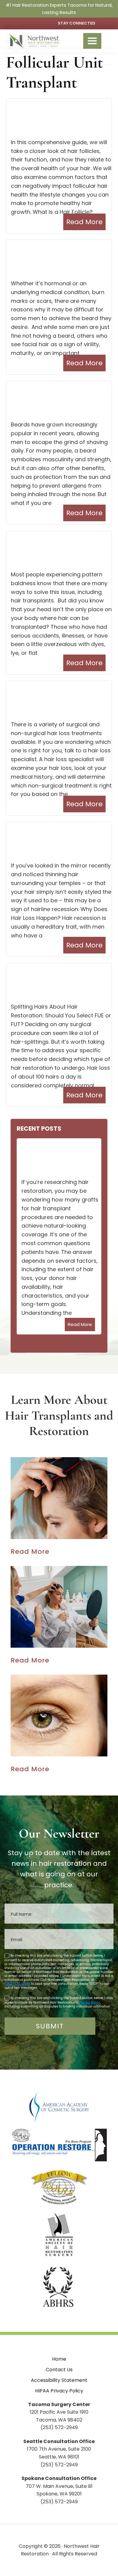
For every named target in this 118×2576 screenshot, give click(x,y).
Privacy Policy (89, 2002)
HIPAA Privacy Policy (59, 2391)
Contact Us (59, 2370)
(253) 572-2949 (17, 1984)
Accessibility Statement (59, 2380)
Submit (50, 2026)
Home (59, 2359)
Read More (84, 222)
